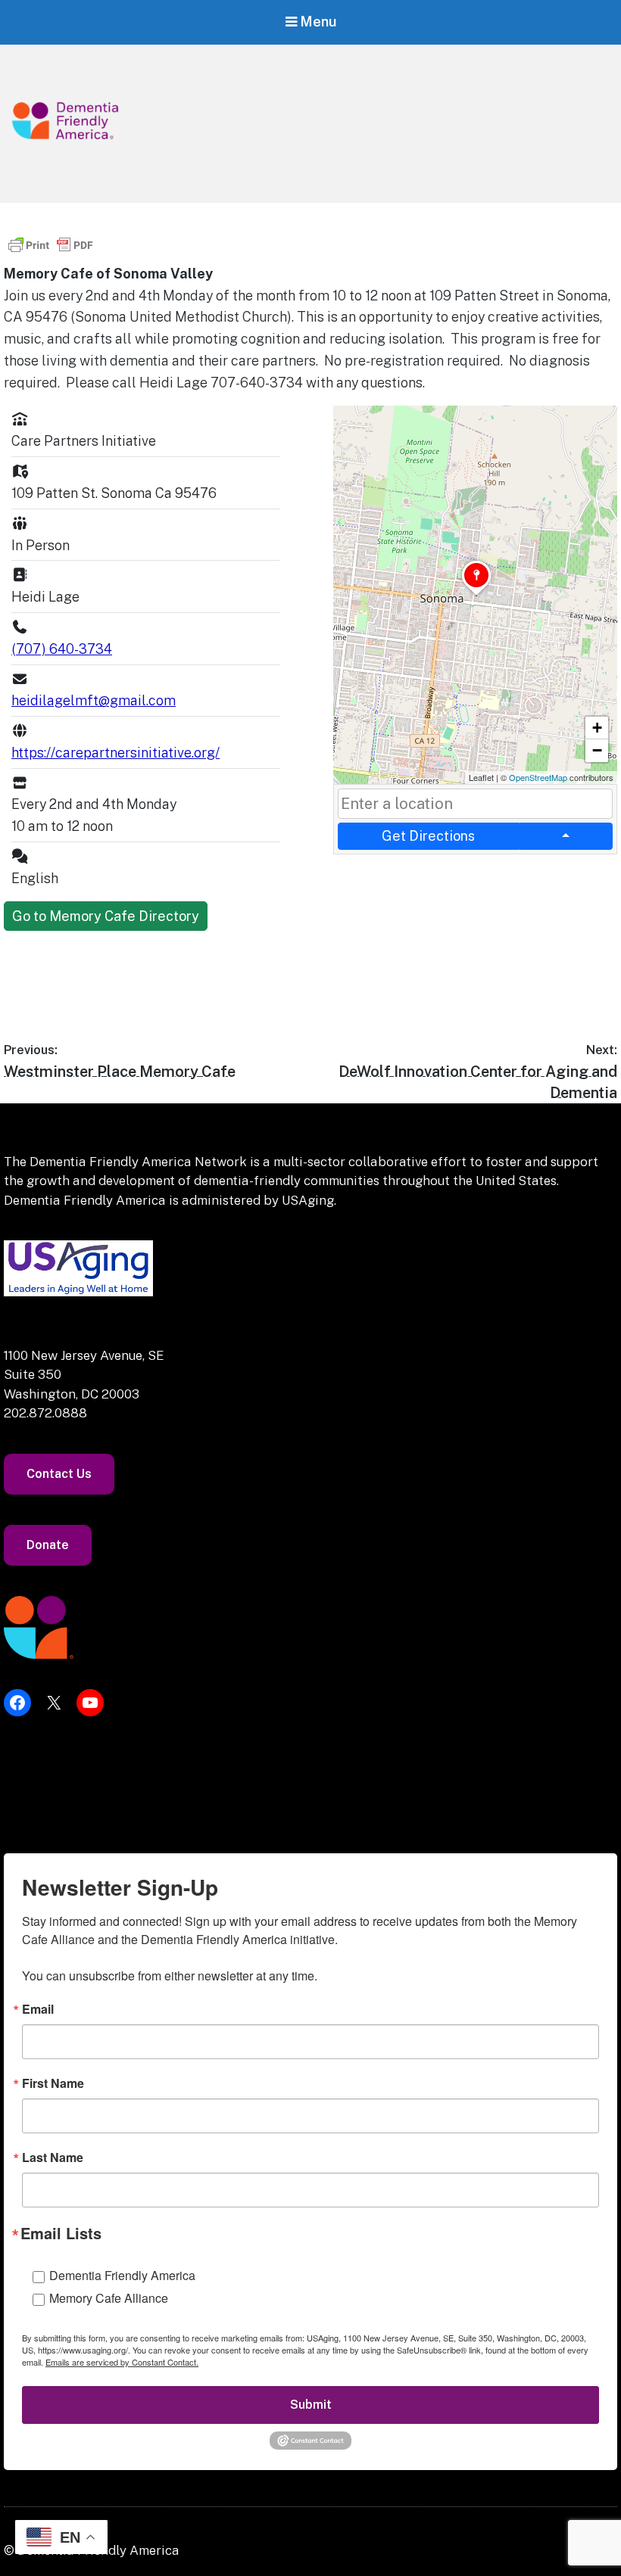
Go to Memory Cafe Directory (106, 916)
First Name (53, 2083)
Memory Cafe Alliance (109, 2298)
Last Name (53, 2158)
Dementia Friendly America (122, 2275)
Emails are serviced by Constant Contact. (122, 2362)
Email (38, 2009)
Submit (311, 2405)
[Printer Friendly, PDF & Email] (51, 252)
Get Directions (428, 836)
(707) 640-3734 (62, 649)
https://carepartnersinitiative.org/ (115, 753)
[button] (476, 596)
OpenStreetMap (538, 777)
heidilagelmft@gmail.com (94, 700)
